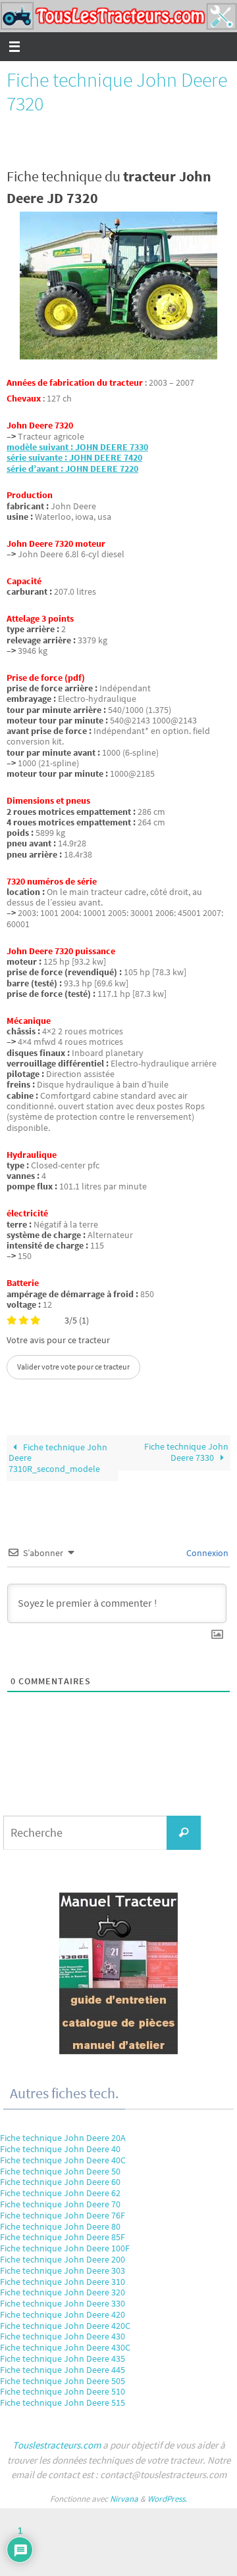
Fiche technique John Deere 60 (60, 2182)
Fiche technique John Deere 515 (63, 2403)
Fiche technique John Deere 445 (63, 2370)
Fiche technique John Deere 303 (63, 2270)
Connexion (206, 1553)
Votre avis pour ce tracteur (58, 1341)
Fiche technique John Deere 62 (60, 2193)
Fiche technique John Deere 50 (60, 2171)
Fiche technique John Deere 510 (63, 2391)
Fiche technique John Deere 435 (63, 2358)
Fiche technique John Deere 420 (63, 2314)
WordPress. (167, 2499)
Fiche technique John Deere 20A (63, 2138)
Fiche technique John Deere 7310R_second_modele (58, 1458)
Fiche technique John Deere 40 (60, 2149)
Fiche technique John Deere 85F (63, 2237)
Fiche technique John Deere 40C (63, 2160)
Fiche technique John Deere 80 (60, 2226)
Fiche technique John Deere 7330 (186, 1452)
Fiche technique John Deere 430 (63, 2336)
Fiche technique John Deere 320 (63, 2292)
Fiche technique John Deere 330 (63, 2303)
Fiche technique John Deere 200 (63, 2259)
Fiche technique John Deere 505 (63, 2381)
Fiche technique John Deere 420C (65, 2326)
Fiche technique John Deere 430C (65, 2347)
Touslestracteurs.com (57, 2445)
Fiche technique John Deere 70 (60, 2204)
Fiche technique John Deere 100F (65, 2248)
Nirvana (124, 2499)
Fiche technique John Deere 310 (63, 2282)
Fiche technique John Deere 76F (63, 2215)
